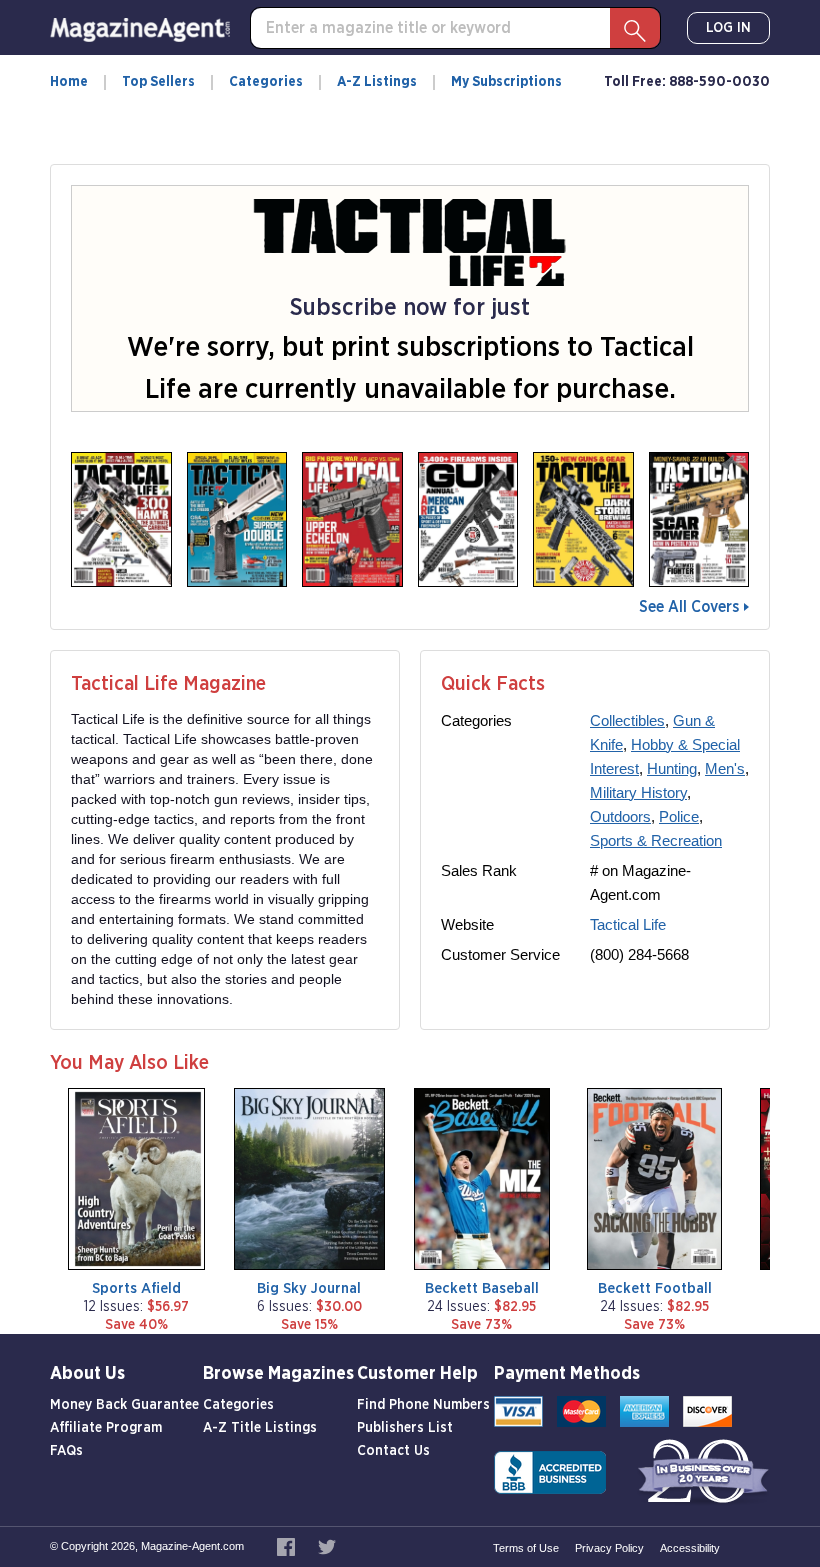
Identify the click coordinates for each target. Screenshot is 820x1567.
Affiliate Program (106, 1428)
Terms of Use (526, 1548)
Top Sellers (158, 82)
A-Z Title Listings (260, 1428)
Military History (638, 792)
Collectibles (627, 720)
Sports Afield (136, 1288)
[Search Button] (635, 28)
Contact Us (393, 1451)
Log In (728, 28)
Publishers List (405, 1428)
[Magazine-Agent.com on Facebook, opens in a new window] (287, 1546)
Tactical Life (628, 924)
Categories (266, 82)
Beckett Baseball (482, 1288)
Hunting (672, 768)
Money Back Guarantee (124, 1405)
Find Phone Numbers (423, 1405)
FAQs (66, 1451)
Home (69, 82)
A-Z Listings (377, 82)
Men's (725, 768)
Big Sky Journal (309, 1288)
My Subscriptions (506, 82)
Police (679, 816)
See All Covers (689, 607)
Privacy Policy (609, 1548)
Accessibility (690, 1548)
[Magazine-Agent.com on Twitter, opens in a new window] (327, 1546)
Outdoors (620, 816)
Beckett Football (655, 1288)
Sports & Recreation (656, 840)
